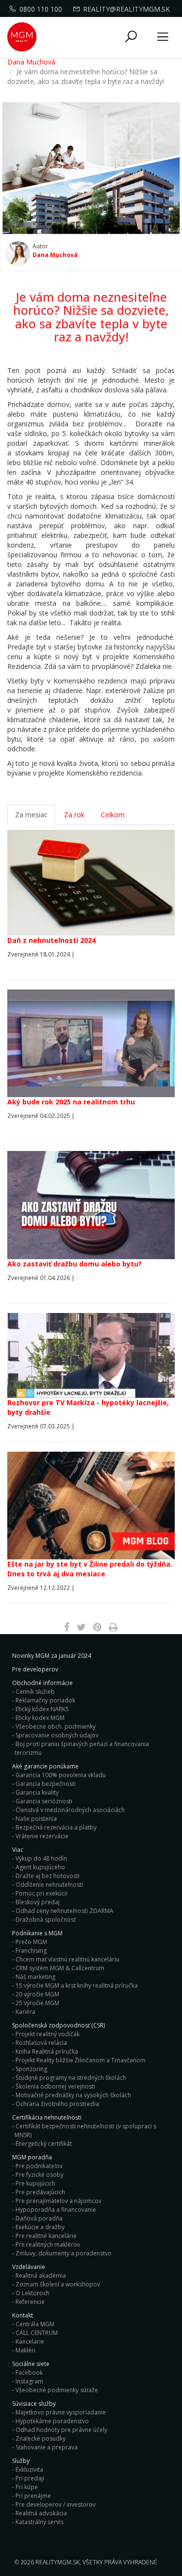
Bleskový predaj (38, 1902)
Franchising (31, 1951)
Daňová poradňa (39, 2218)
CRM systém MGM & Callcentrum (60, 1968)
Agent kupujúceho (40, 1867)
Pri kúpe (27, 2487)
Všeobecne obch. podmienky (56, 1726)
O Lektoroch (33, 2293)
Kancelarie (30, 2341)
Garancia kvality (37, 1792)
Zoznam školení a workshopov (58, 2284)
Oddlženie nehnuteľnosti (49, 1885)
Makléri (25, 2350)
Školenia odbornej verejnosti (55, 2086)
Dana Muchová (31, 62)
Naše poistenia (36, 1819)
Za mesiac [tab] (31, 815)
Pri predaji (30, 2478)
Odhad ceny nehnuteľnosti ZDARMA (65, 1911)
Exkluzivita (29, 2470)
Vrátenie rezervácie (42, 1836)
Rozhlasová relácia (41, 2043)
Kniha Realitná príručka (47, 2051)
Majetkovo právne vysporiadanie (61, 2412)
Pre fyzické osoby (40, 2175)
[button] (131, 37)
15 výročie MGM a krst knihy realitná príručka (77, 1985)
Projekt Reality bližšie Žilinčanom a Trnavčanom (81, 2060)
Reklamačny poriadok (45, 1700)
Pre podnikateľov (39, 2166)
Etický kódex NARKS (42, 1709)
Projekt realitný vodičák (48, 2034)
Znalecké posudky (41, 2438)
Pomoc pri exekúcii (41, 1893)
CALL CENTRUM (37, 2333)
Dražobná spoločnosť (46, 1920)
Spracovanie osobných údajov (57, 1735)
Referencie (30, 2302)
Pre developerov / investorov (56, 2504)
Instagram (29, 2381)
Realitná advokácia (41, 2513)
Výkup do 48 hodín (41, 1858)
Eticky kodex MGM (40, 1718)
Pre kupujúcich (35, 2183)
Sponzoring (31, 2069)
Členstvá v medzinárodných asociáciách (70, 1810)
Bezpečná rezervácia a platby (56, 1827)
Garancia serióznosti (44, 1801)
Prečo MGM (31, 1942)
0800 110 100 (41, 9)
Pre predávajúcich (40, 2192)
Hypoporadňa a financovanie (56, 2210)
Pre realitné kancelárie (46, 2236)
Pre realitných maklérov (48, 2244)
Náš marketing (35, 1977)
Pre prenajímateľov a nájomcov (58, 2201)
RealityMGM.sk (58, 2562)
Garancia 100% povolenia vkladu (61, 1775)
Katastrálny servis (40, 2522)
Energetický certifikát (44, 2144)
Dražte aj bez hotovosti (48, 1876)
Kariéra (25, 2012)
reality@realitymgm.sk (126, 9)
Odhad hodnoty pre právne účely (61, 2430)
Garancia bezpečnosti (46, 1784)
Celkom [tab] (113, 815)
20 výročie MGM (37, 1994)
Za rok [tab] (74, 815)
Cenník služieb (35, 1692)
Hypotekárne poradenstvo (52, 2421)
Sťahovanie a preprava (47, 2447)
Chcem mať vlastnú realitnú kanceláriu (67, 1959)
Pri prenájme (33, 2496)
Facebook (29, 2373)
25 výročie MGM (37, 2003)
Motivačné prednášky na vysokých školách (73, 2095)
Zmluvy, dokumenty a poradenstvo (64, 2253)
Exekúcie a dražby (40, 2227)
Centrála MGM (35, 2324)
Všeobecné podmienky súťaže (57, 2390)
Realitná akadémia (41, 2276)
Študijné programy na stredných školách (71, 2078)
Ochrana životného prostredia (57, 2104)
